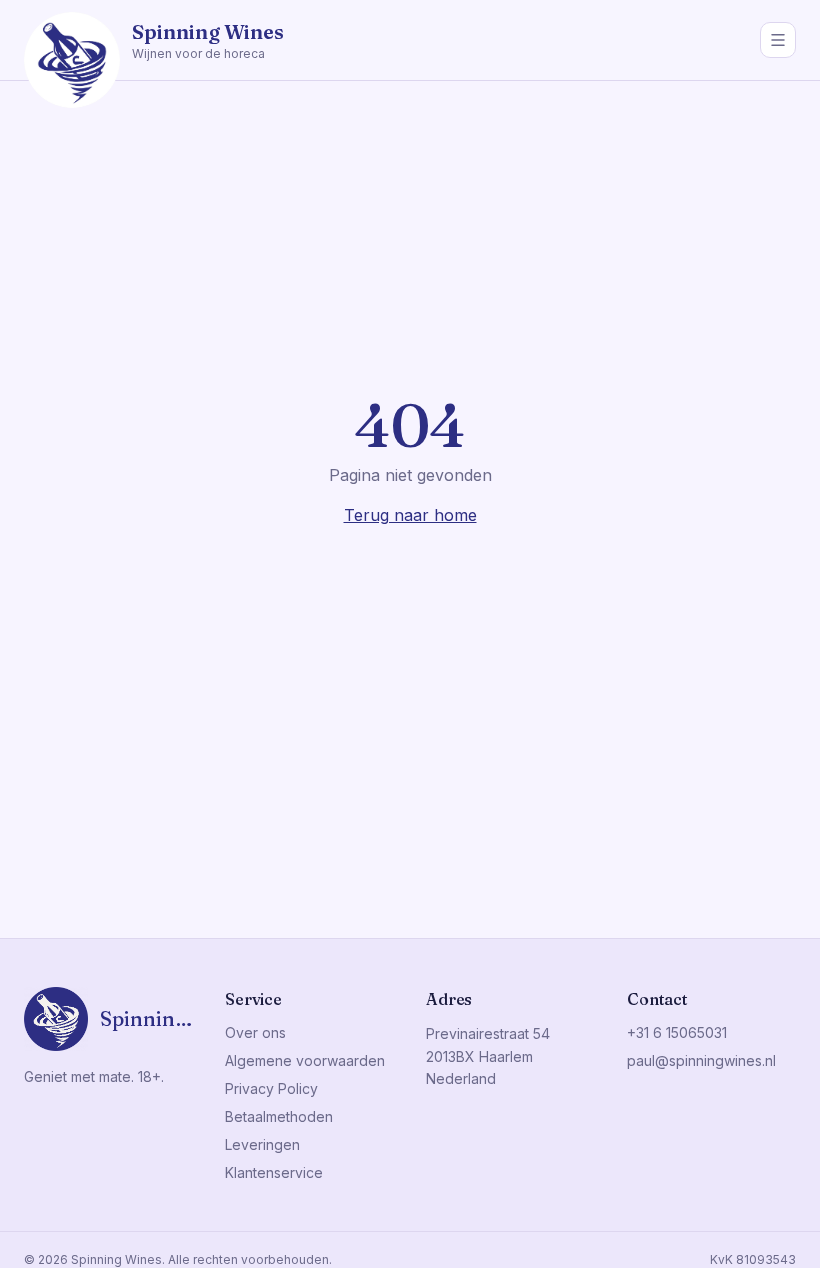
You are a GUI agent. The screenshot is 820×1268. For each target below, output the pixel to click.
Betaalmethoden (279, 1116)
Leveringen (262, 1144)
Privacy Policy (271, 1088)
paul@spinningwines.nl (701, 1060)
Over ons (255, 1032)
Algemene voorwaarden (305, 1060)
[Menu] (778, 40)
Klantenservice (274, 1172)
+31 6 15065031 (677, 1032)
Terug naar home (410, 515)
